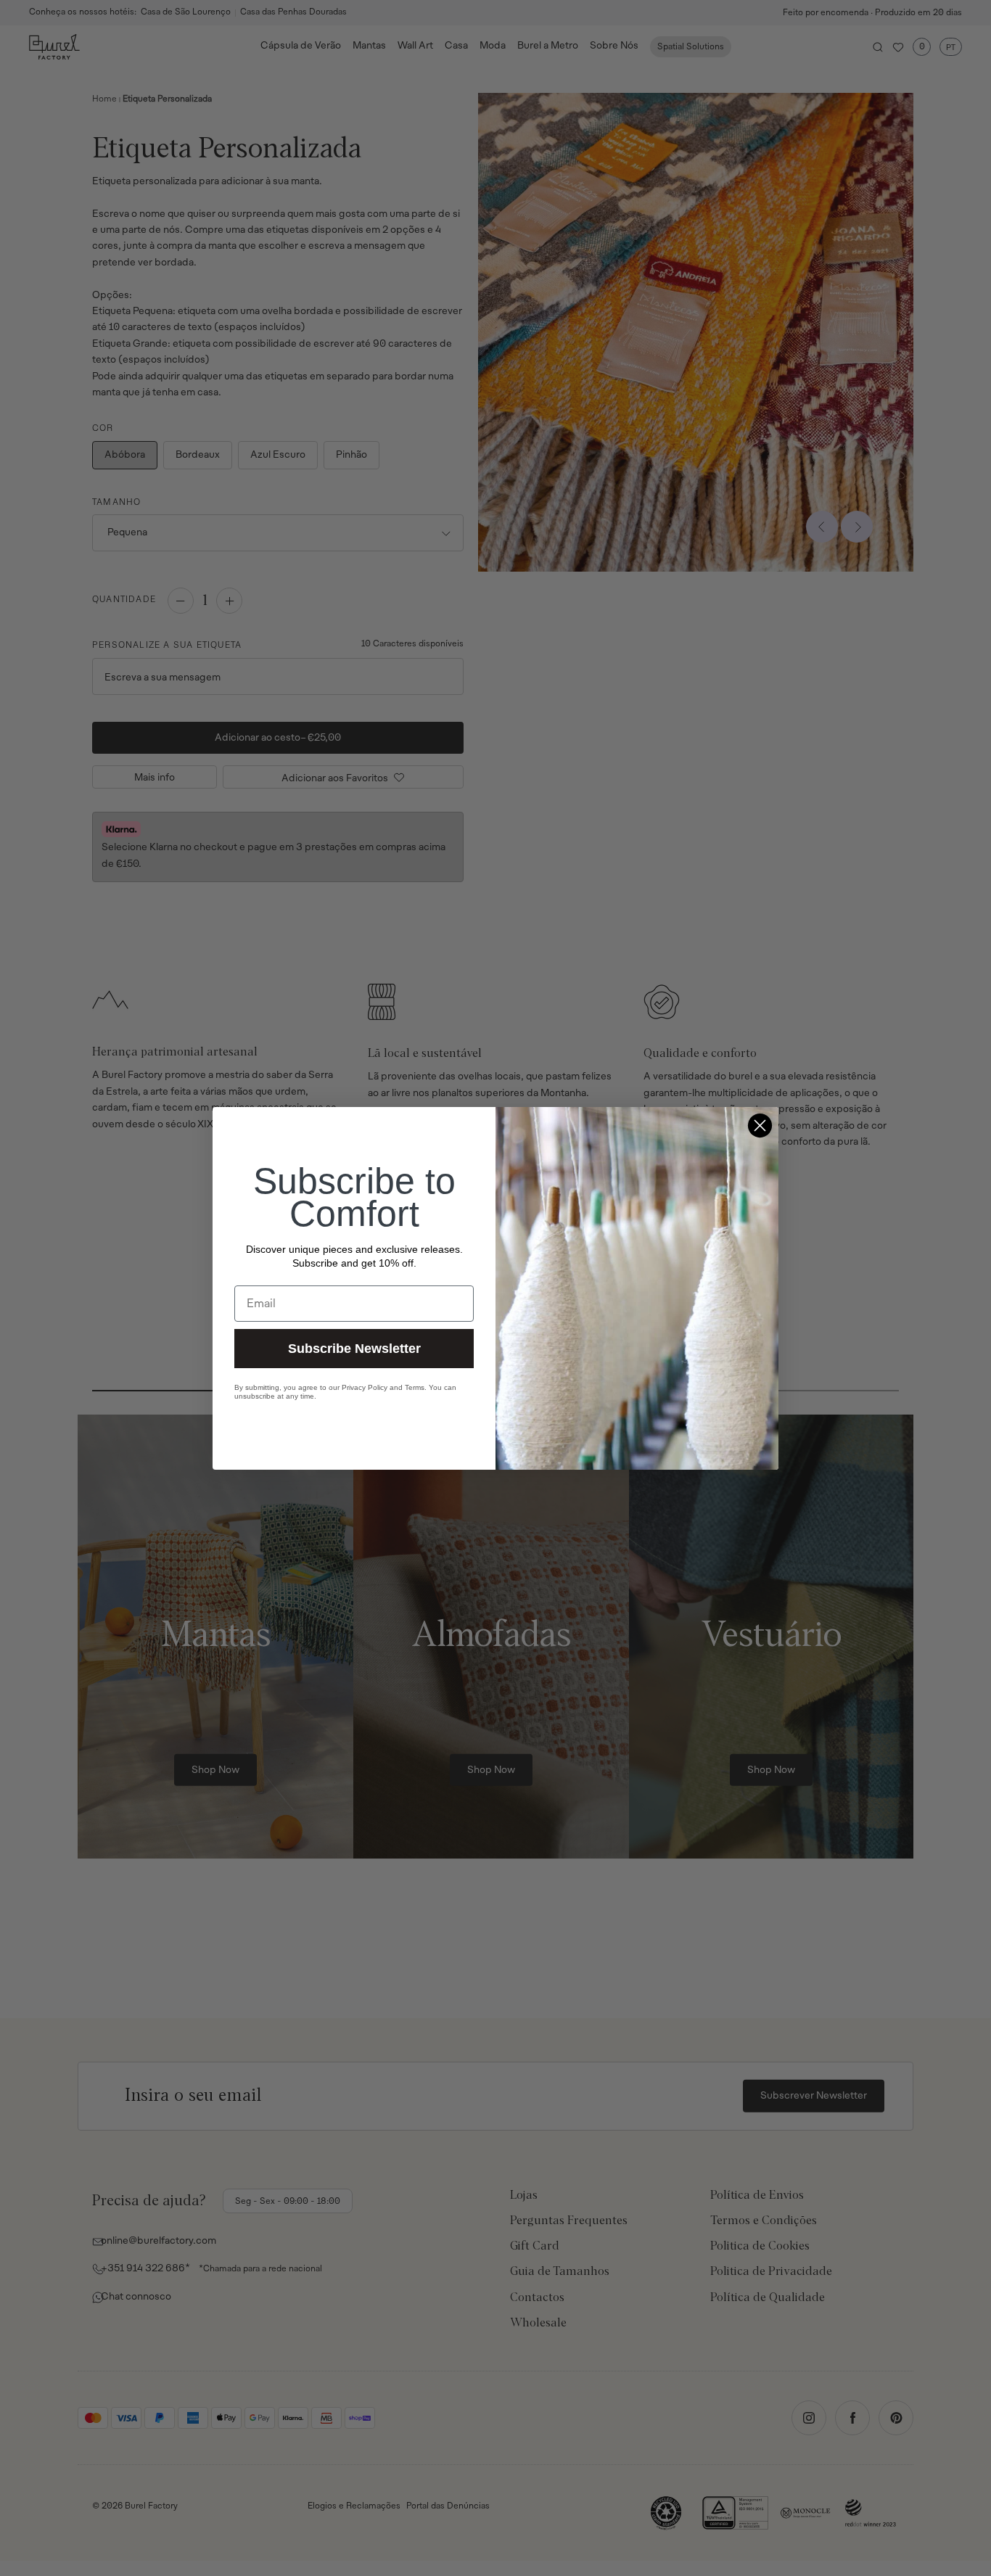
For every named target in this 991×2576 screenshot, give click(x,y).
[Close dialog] (760, 1126)
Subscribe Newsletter (354, 1348)
